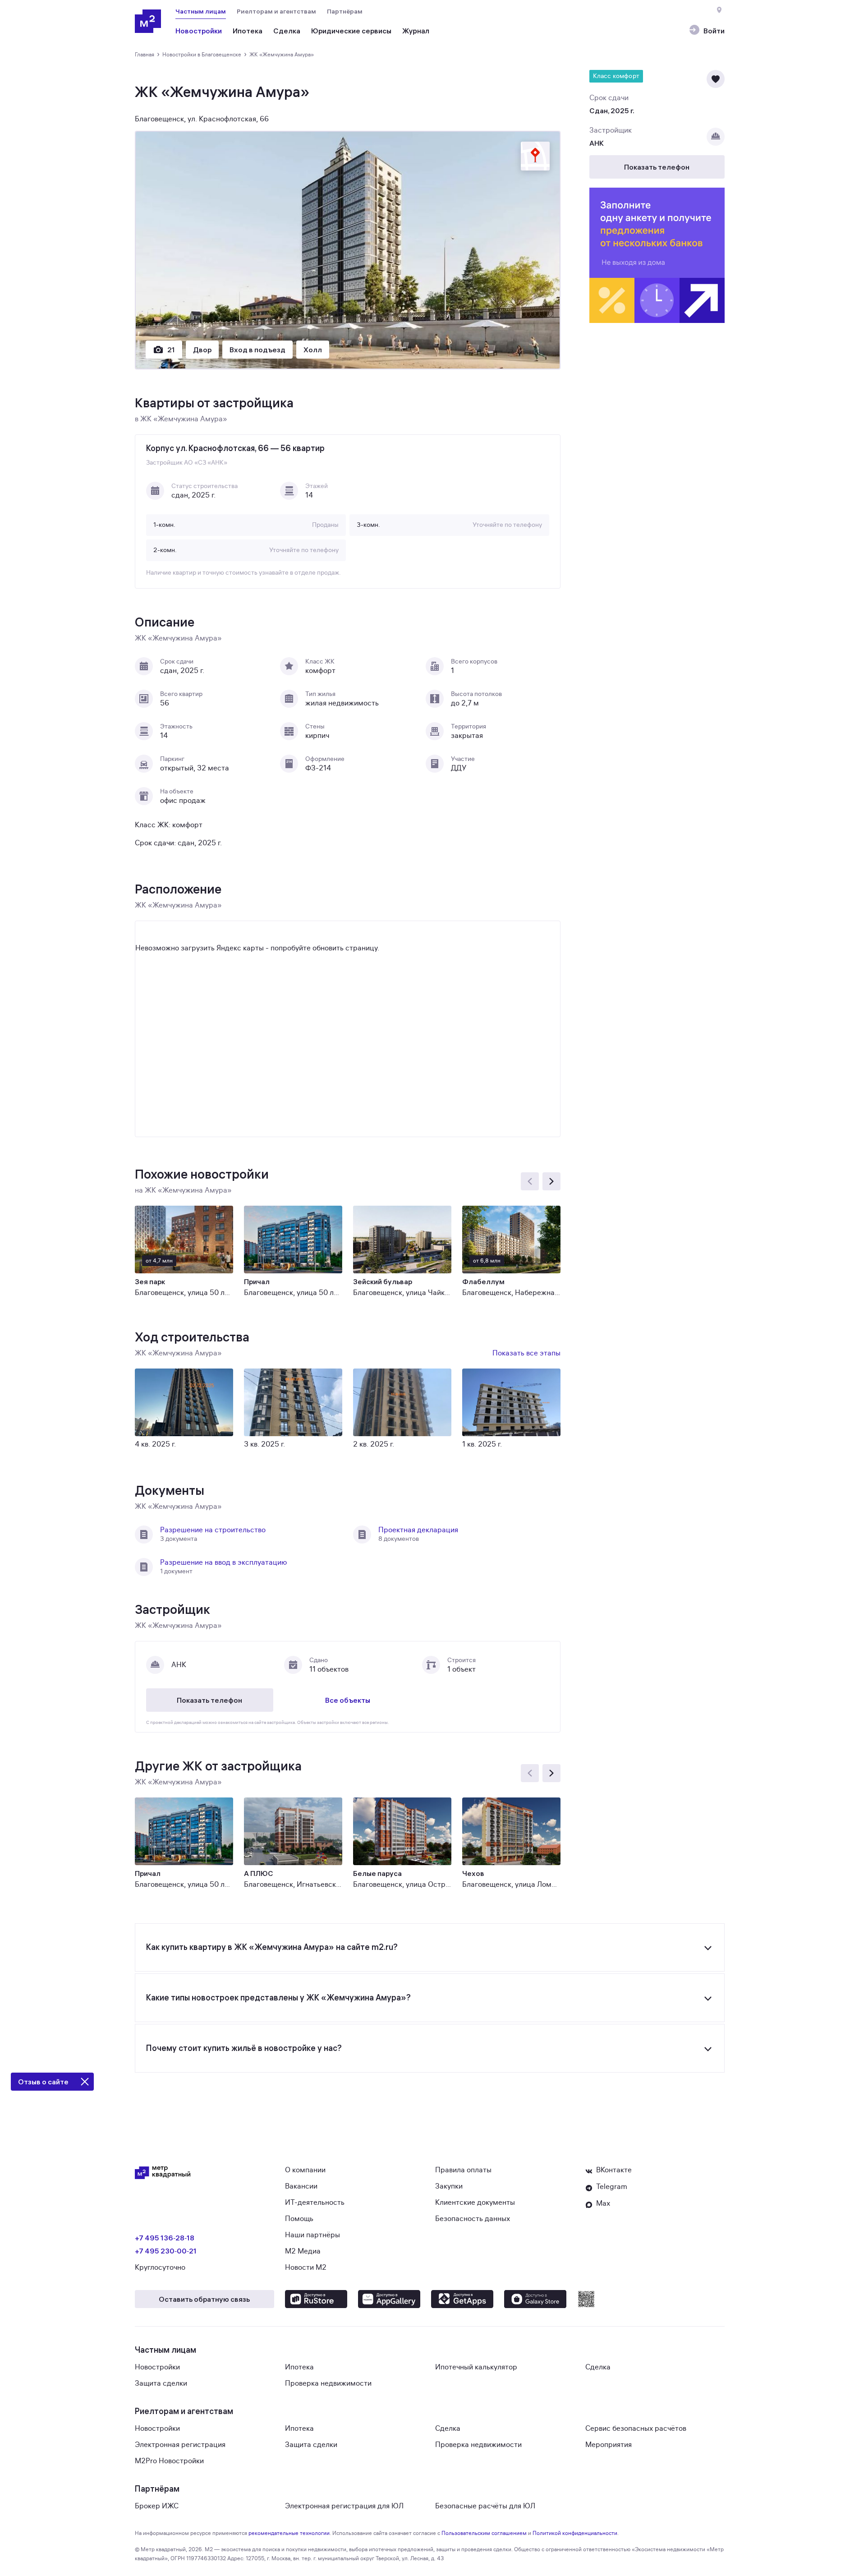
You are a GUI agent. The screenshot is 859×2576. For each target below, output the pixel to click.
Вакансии (301, 2186)
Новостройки (157, 2367)
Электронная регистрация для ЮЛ (344, 2506)
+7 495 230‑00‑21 (166, 2251)
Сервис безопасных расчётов (636, 2429)
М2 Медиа (303, 2251)
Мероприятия (609, 2445)
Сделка (598, 2367)
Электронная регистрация (180, 2445)
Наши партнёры (312, 2235)
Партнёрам (345, 11)
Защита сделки (161, 2383)
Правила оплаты (463, 2170)
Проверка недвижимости (328, 2383)
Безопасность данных (473, 2219)
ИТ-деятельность (315, 2203)
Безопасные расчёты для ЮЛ (485, 2506)
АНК (597, 143)
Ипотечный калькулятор (476, 2367)
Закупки (449, 2186)
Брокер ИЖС (157, 2506)
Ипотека (299, 2367)
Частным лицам (201, 11)
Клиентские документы (475, 2203)
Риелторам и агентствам (276, 11)
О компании (305, 2170)
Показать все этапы (526, 1353)
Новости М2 (306, 2267)
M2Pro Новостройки (169, 2461)
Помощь (299, 2219)
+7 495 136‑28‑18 (165, 2238)
